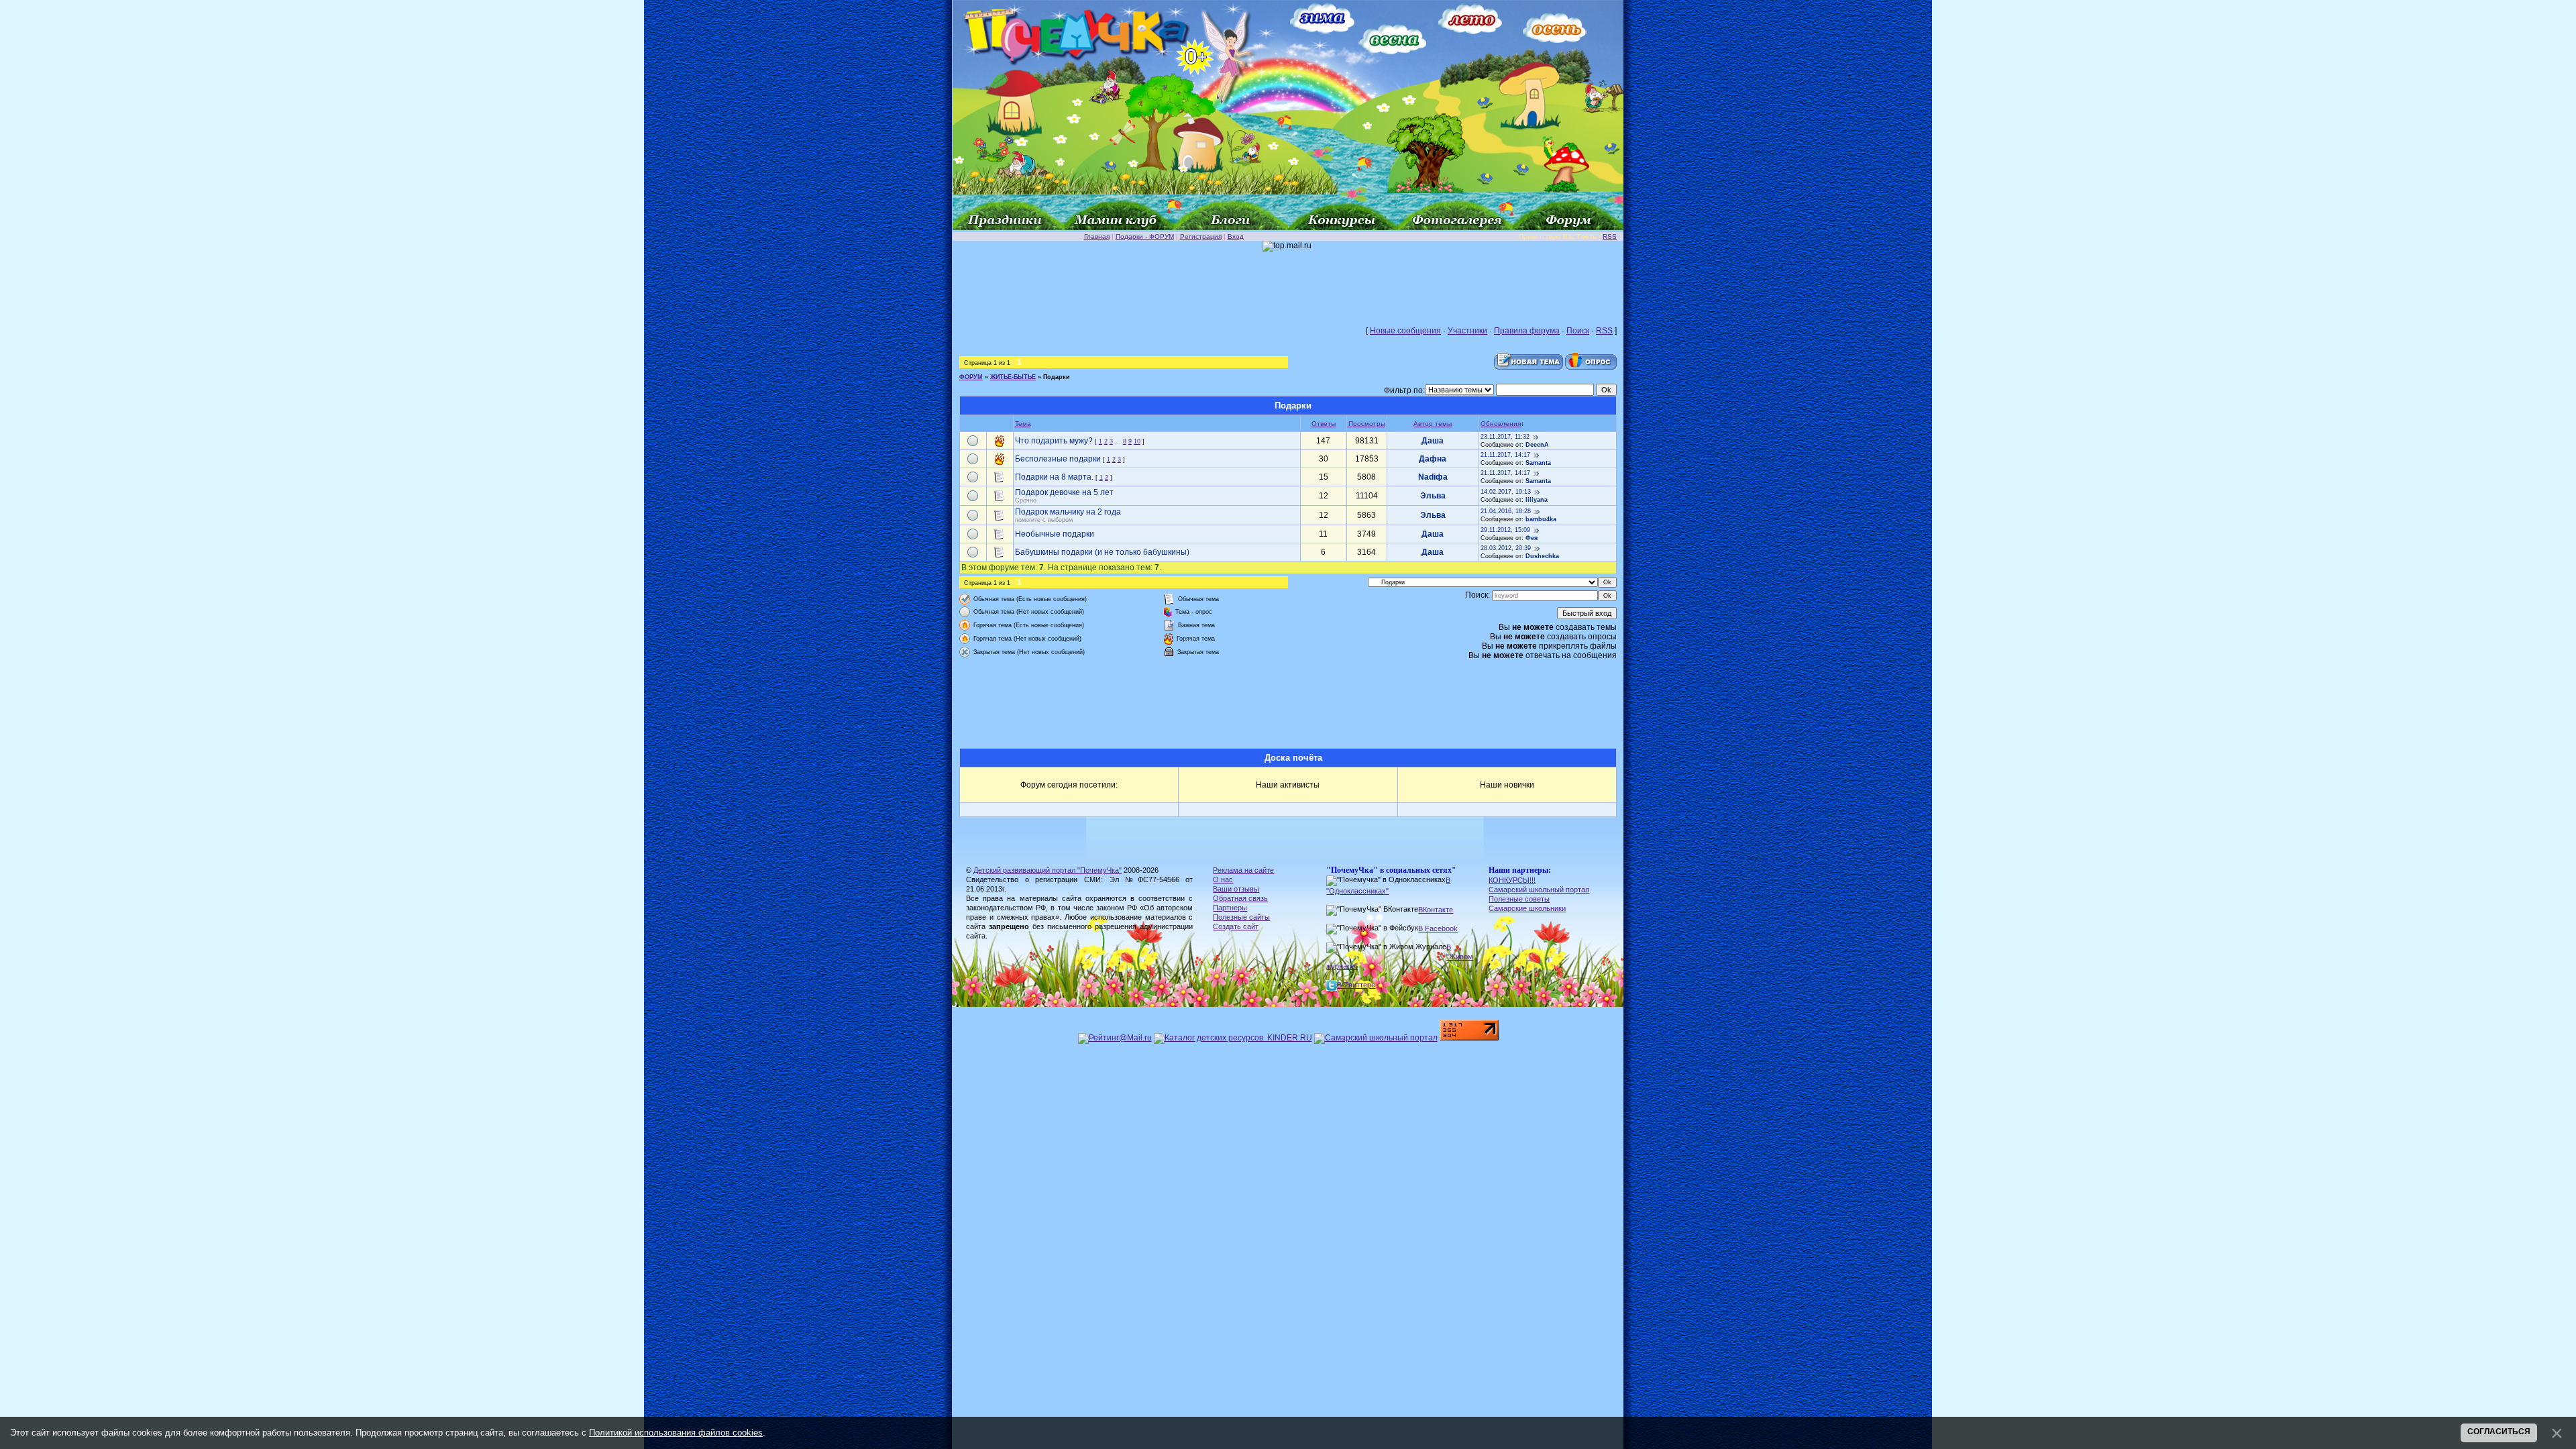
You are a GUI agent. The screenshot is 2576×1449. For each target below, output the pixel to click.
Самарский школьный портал (1539, 890)
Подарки (1057, 377)
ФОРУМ (971, 377)
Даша (1433, 441)
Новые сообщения (1405, 331)
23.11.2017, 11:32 (1505, 437)
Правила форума (1527, 331)
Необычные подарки (1055, 534)
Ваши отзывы (1236, 889)
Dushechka (1542, 556)
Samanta (1538, 463)
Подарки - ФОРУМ (1145, 236)
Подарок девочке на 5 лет (1064, 492)
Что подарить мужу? (1054, 441)
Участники (1467, 331)
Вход (1236, 236)
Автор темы (1433, 424)
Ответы (1324, 424)
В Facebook (1438, 928)
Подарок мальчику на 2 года (1068, 512)
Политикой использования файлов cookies (676, 1433)
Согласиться (2499, 1432)
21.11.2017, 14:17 (1505, 455)
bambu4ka (1541, 519)
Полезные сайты (1241, 917)
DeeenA (1537, 445)
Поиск (1578, 331)
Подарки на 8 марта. (1054, 477)
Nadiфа (1433, 477)
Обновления (1501, 424)
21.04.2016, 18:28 (1506, 511)
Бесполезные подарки (1058, 459)
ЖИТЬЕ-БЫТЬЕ (1013, 377)
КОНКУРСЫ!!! (1512, 880)
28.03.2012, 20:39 (1506, 548)
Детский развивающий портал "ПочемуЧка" (1048, 870)
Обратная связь (1240, 898)
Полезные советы (1519, 899)
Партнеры (1230, 908)
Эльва (1433, 496)
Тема (1023, 424)
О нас (1223, 879)
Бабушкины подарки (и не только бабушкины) (1102, 552)
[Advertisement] (1288, 282)
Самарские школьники (1527, 908)
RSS (1610, 236)
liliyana (1537, 500)
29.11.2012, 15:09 (1505, 530)
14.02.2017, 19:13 (1506, 492)
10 (1137, 441)
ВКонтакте (1436, 910)
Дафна (1433, 459)
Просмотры (1367, 424)
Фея (1532, 538)
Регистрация (1201, 236)
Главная (1097, 236)
